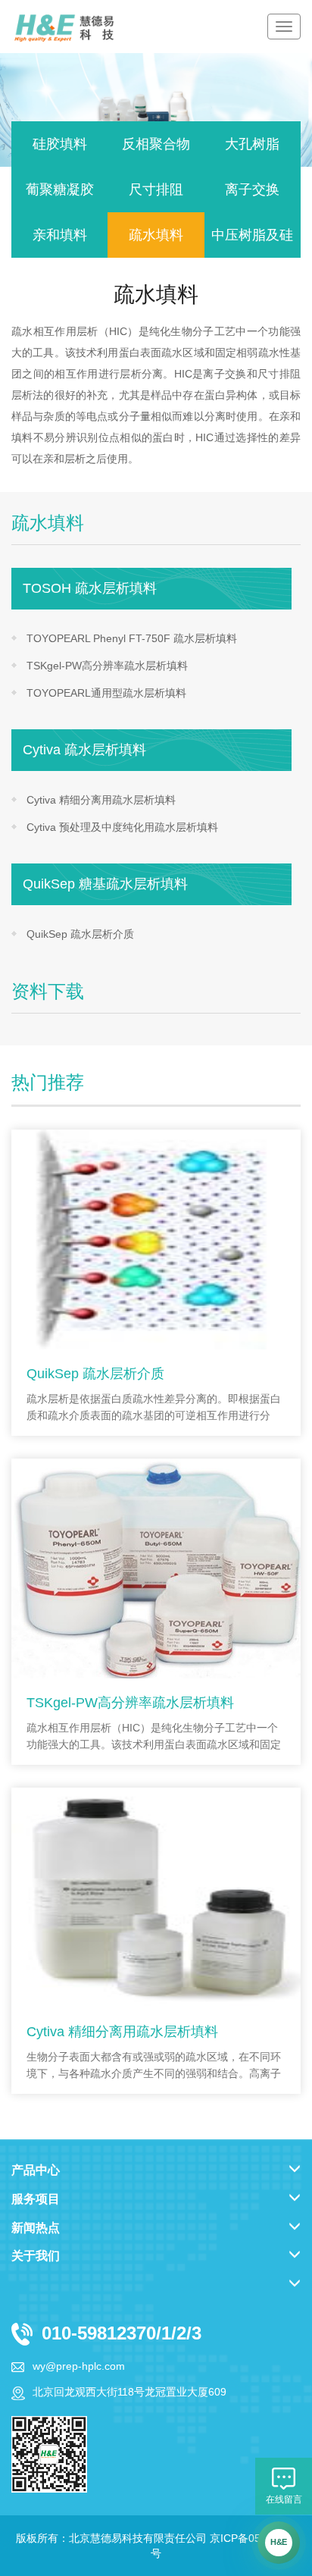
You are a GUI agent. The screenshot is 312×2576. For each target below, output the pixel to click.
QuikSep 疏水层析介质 (80, 934)
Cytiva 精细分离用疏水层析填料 (101, 800)
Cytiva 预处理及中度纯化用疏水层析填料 (122, 827)
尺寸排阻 (156, 190)
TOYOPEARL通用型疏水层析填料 (106, 693)
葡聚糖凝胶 (60, 190)
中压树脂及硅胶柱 (252, 243)
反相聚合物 (156, 144)
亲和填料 (60, 235)
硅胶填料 (60, 144)
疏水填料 (156, 235)
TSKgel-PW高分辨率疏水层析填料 (107, 666)
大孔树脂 (252, 144)
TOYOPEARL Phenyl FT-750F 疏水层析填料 (132, 638)
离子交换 (252, 190)
